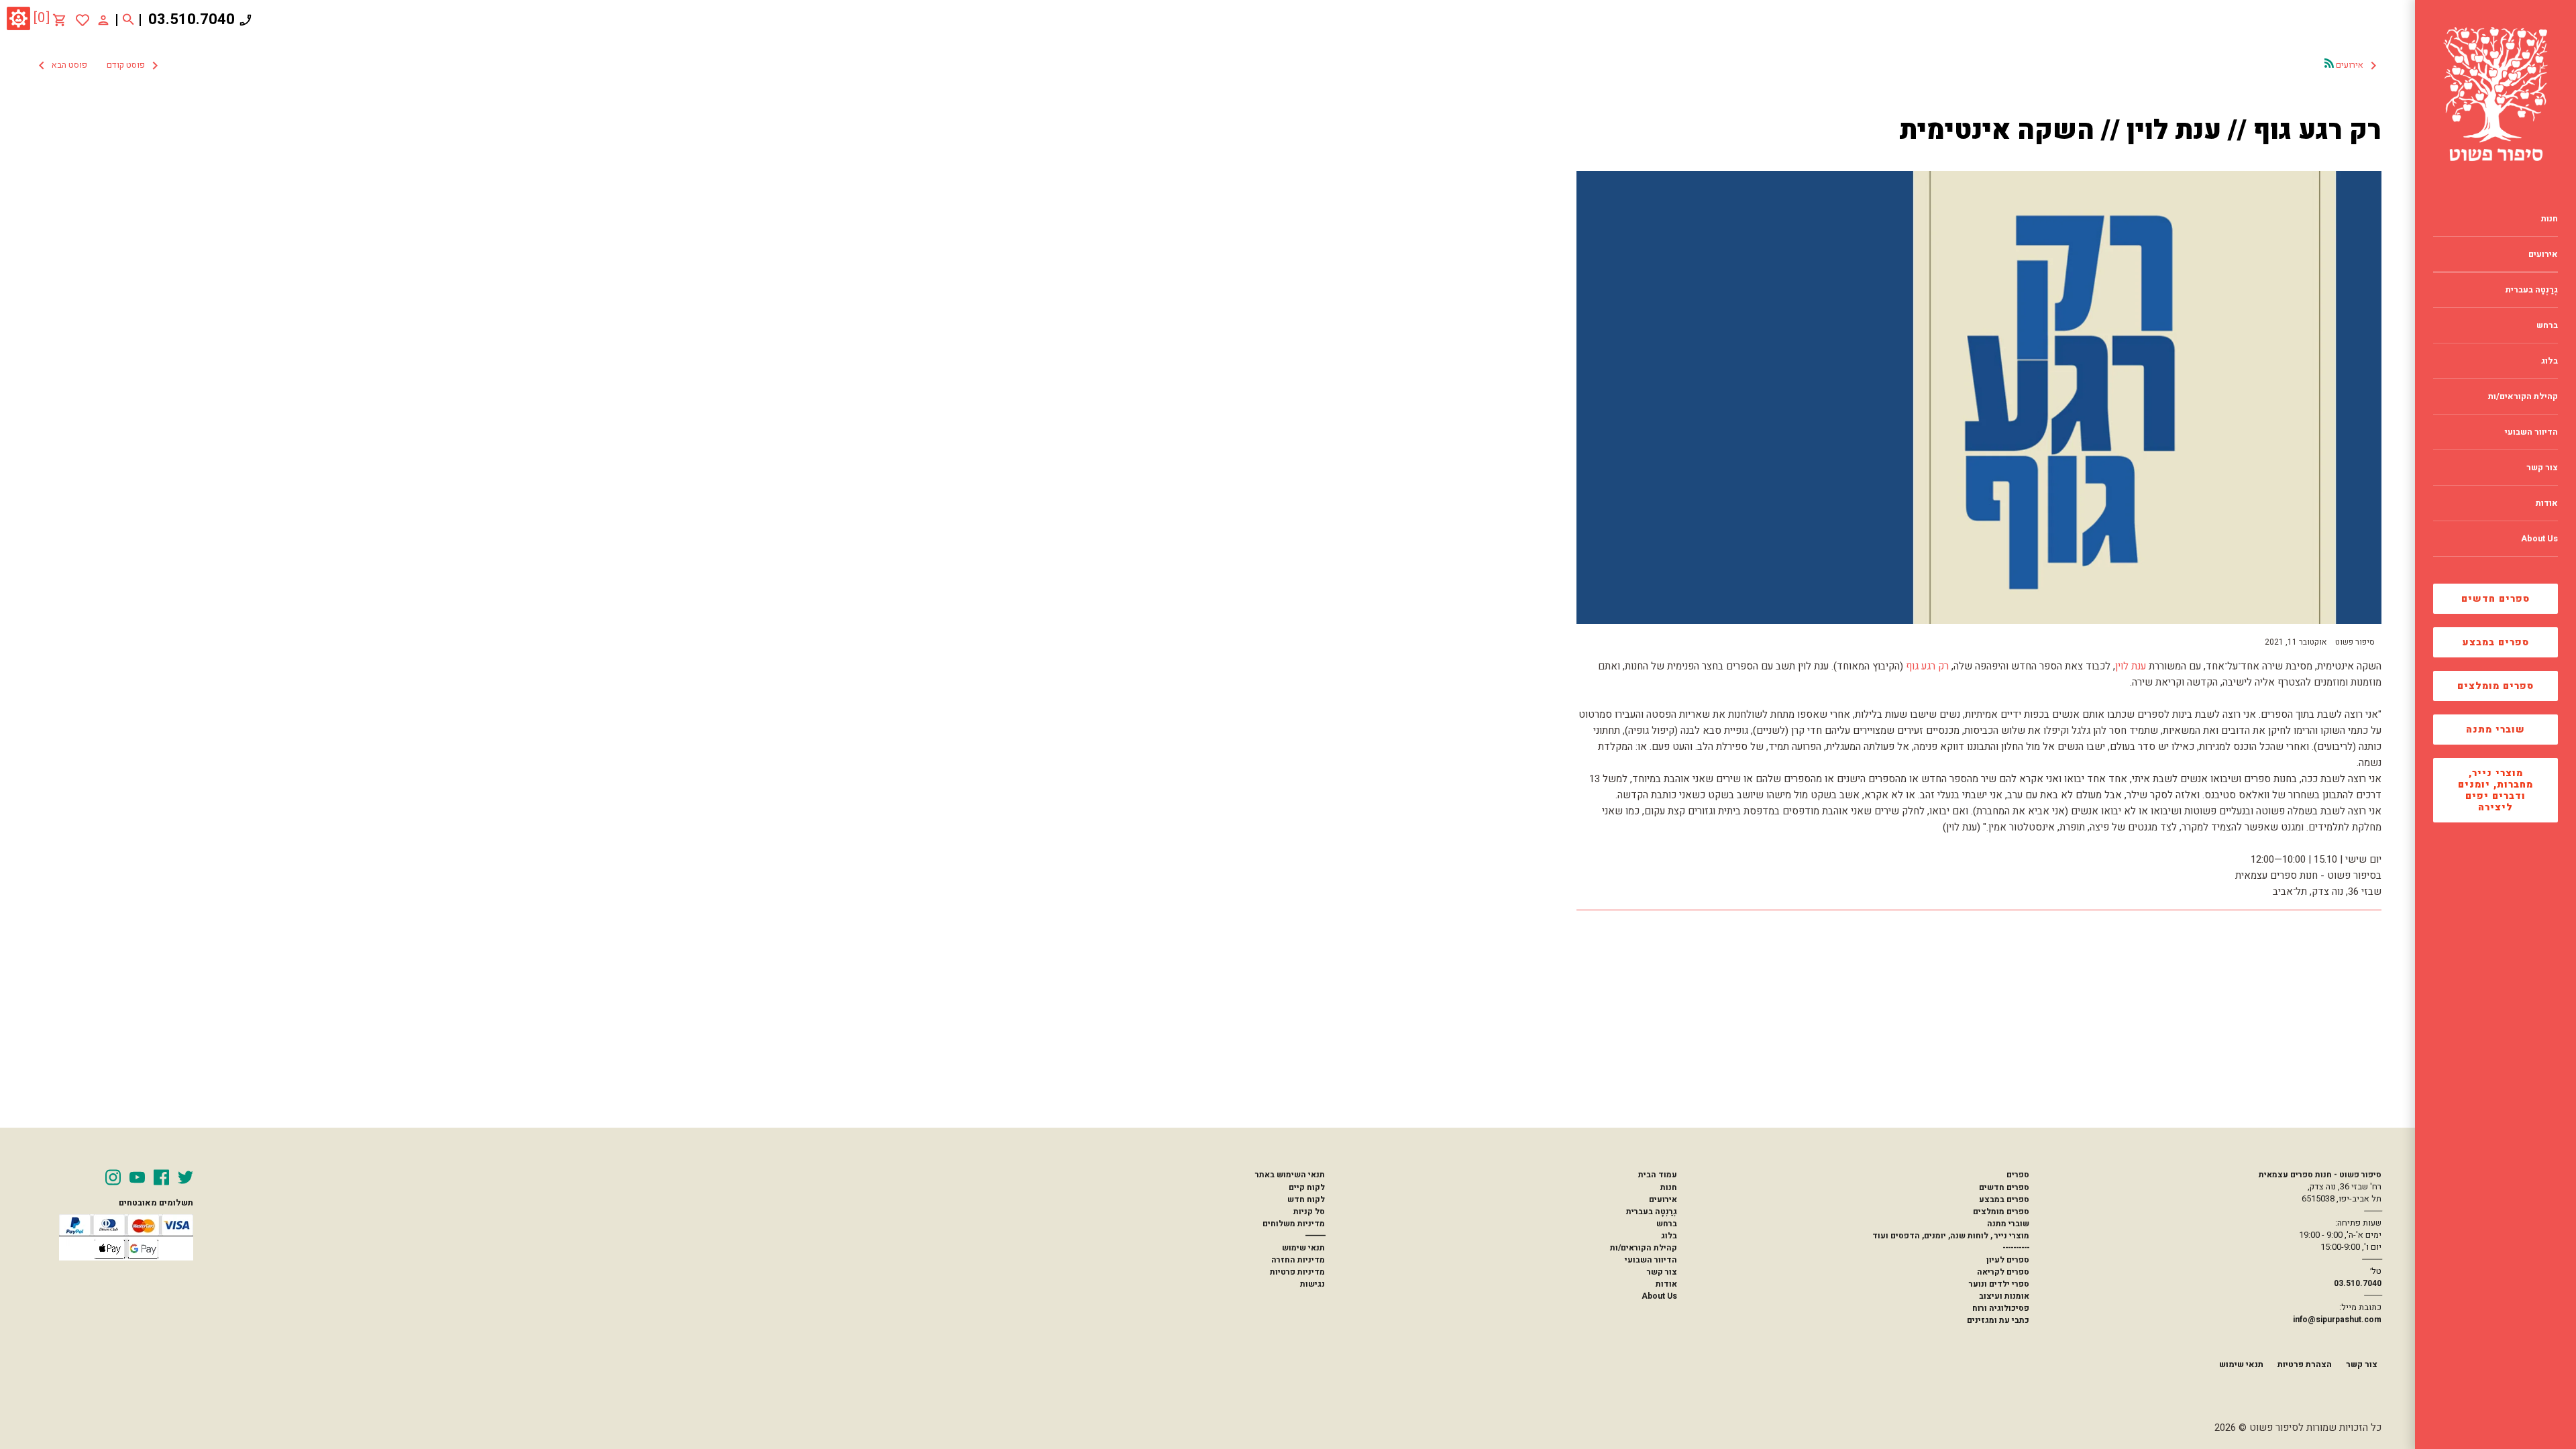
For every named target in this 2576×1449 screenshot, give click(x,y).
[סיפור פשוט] (2495, 94)
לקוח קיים (1307, 1187)
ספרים (2018, 1175)
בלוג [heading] (2550, 361)
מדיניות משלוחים (1294, 1224)
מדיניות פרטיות (1297, 1272)
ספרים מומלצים (2495, 686)
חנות (1669, 1187)
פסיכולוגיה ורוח (2001, 1308)
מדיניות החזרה (1298, 1260)
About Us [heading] (2539, 539)
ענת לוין (2131, 666)
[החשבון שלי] (103, 19)
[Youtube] (137, 1177)
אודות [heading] (2547, 503)
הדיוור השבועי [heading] (2531, 432)
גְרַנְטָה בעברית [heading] (2532, 290)
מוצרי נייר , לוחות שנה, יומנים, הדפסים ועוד (1951, 1236)
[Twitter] (185, 1177)
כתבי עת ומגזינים (1998, 1320)
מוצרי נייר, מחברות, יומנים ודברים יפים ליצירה (2495, 790)
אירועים (1663, 1199)
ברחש (1667, 1224)
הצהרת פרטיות (2305, 1364)
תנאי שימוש (1303, 1248)
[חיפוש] (128, 20)
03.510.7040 (192, 19)
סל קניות (1309, 1212)
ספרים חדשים (2495, 599)
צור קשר (1662, 1272)
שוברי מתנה (2495, 730)
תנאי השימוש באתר (1290, 1175)
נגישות (1312, 1284)
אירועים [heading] (2543, 254)
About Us (1659, 1296)
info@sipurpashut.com (2337, 1320)
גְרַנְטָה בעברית (1652, 1212)
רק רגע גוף (1927, 666)
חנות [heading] (2550, 219)
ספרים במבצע (2496, 642)
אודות (1666, 1284)
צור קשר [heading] (2542, 468)
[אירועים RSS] (2329, 63)
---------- (2016, 1248)
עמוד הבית (1658, 1175)
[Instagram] (113, 1177)
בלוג (1669, 1236)
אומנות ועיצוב (2004, 1296)
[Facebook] (161, 1177)
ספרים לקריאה (2003, 1272)
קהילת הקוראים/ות (1644, 1248)
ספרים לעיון (2008, 1260)
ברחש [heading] (2547, 325)
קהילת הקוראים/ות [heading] (2523, 396)
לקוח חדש (1306, 1199)
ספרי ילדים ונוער (1999, 1284)
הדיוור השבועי (1651, 1260)
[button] (98, 66)
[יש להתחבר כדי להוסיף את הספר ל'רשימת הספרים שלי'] (83, 20)
